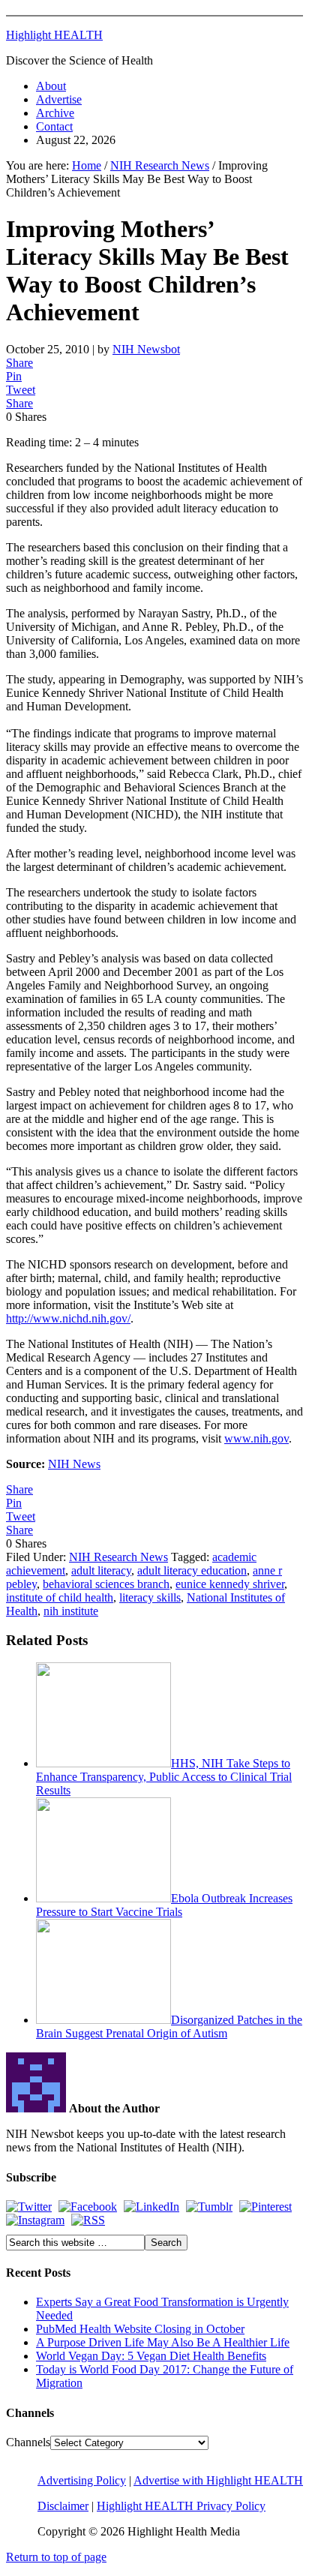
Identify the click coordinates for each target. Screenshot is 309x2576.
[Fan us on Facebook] (88, 2207)
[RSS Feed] (88, 2220)
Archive (55, 113)
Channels (28, 2442)
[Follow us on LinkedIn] (151, 2207)
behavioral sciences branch (106, 1584)
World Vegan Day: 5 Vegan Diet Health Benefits (151, 2356)
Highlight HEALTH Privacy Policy (181, 2506)
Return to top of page (56, 2557)
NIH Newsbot (146, 349)
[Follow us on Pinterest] (265, 2207)
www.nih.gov (256, 1438)
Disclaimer (63, 2506)
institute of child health (60, 1597)
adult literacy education (192, 1570)
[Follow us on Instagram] (35, 2220)
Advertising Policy (82, 2480)
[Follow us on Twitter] (29, 2207)
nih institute (71, 1611)
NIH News (74, 1464)
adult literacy (101, 1570)
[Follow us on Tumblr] (209, 2207)
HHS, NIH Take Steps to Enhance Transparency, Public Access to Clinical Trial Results (164, 1777)
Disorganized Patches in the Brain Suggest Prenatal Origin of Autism (169, 2027)
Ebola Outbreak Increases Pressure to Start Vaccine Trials (164, 1905)
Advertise (59, 99)
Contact (54, 126)
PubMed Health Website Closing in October (140, 2329)
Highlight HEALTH (54, 35)
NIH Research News (118, 1557)
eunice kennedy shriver (230, 1584)
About (51, 86)
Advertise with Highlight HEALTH (218, 2480)
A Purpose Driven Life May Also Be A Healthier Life (163, 2342)
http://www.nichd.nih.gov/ (68, 1318)
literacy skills (150, 1597)
